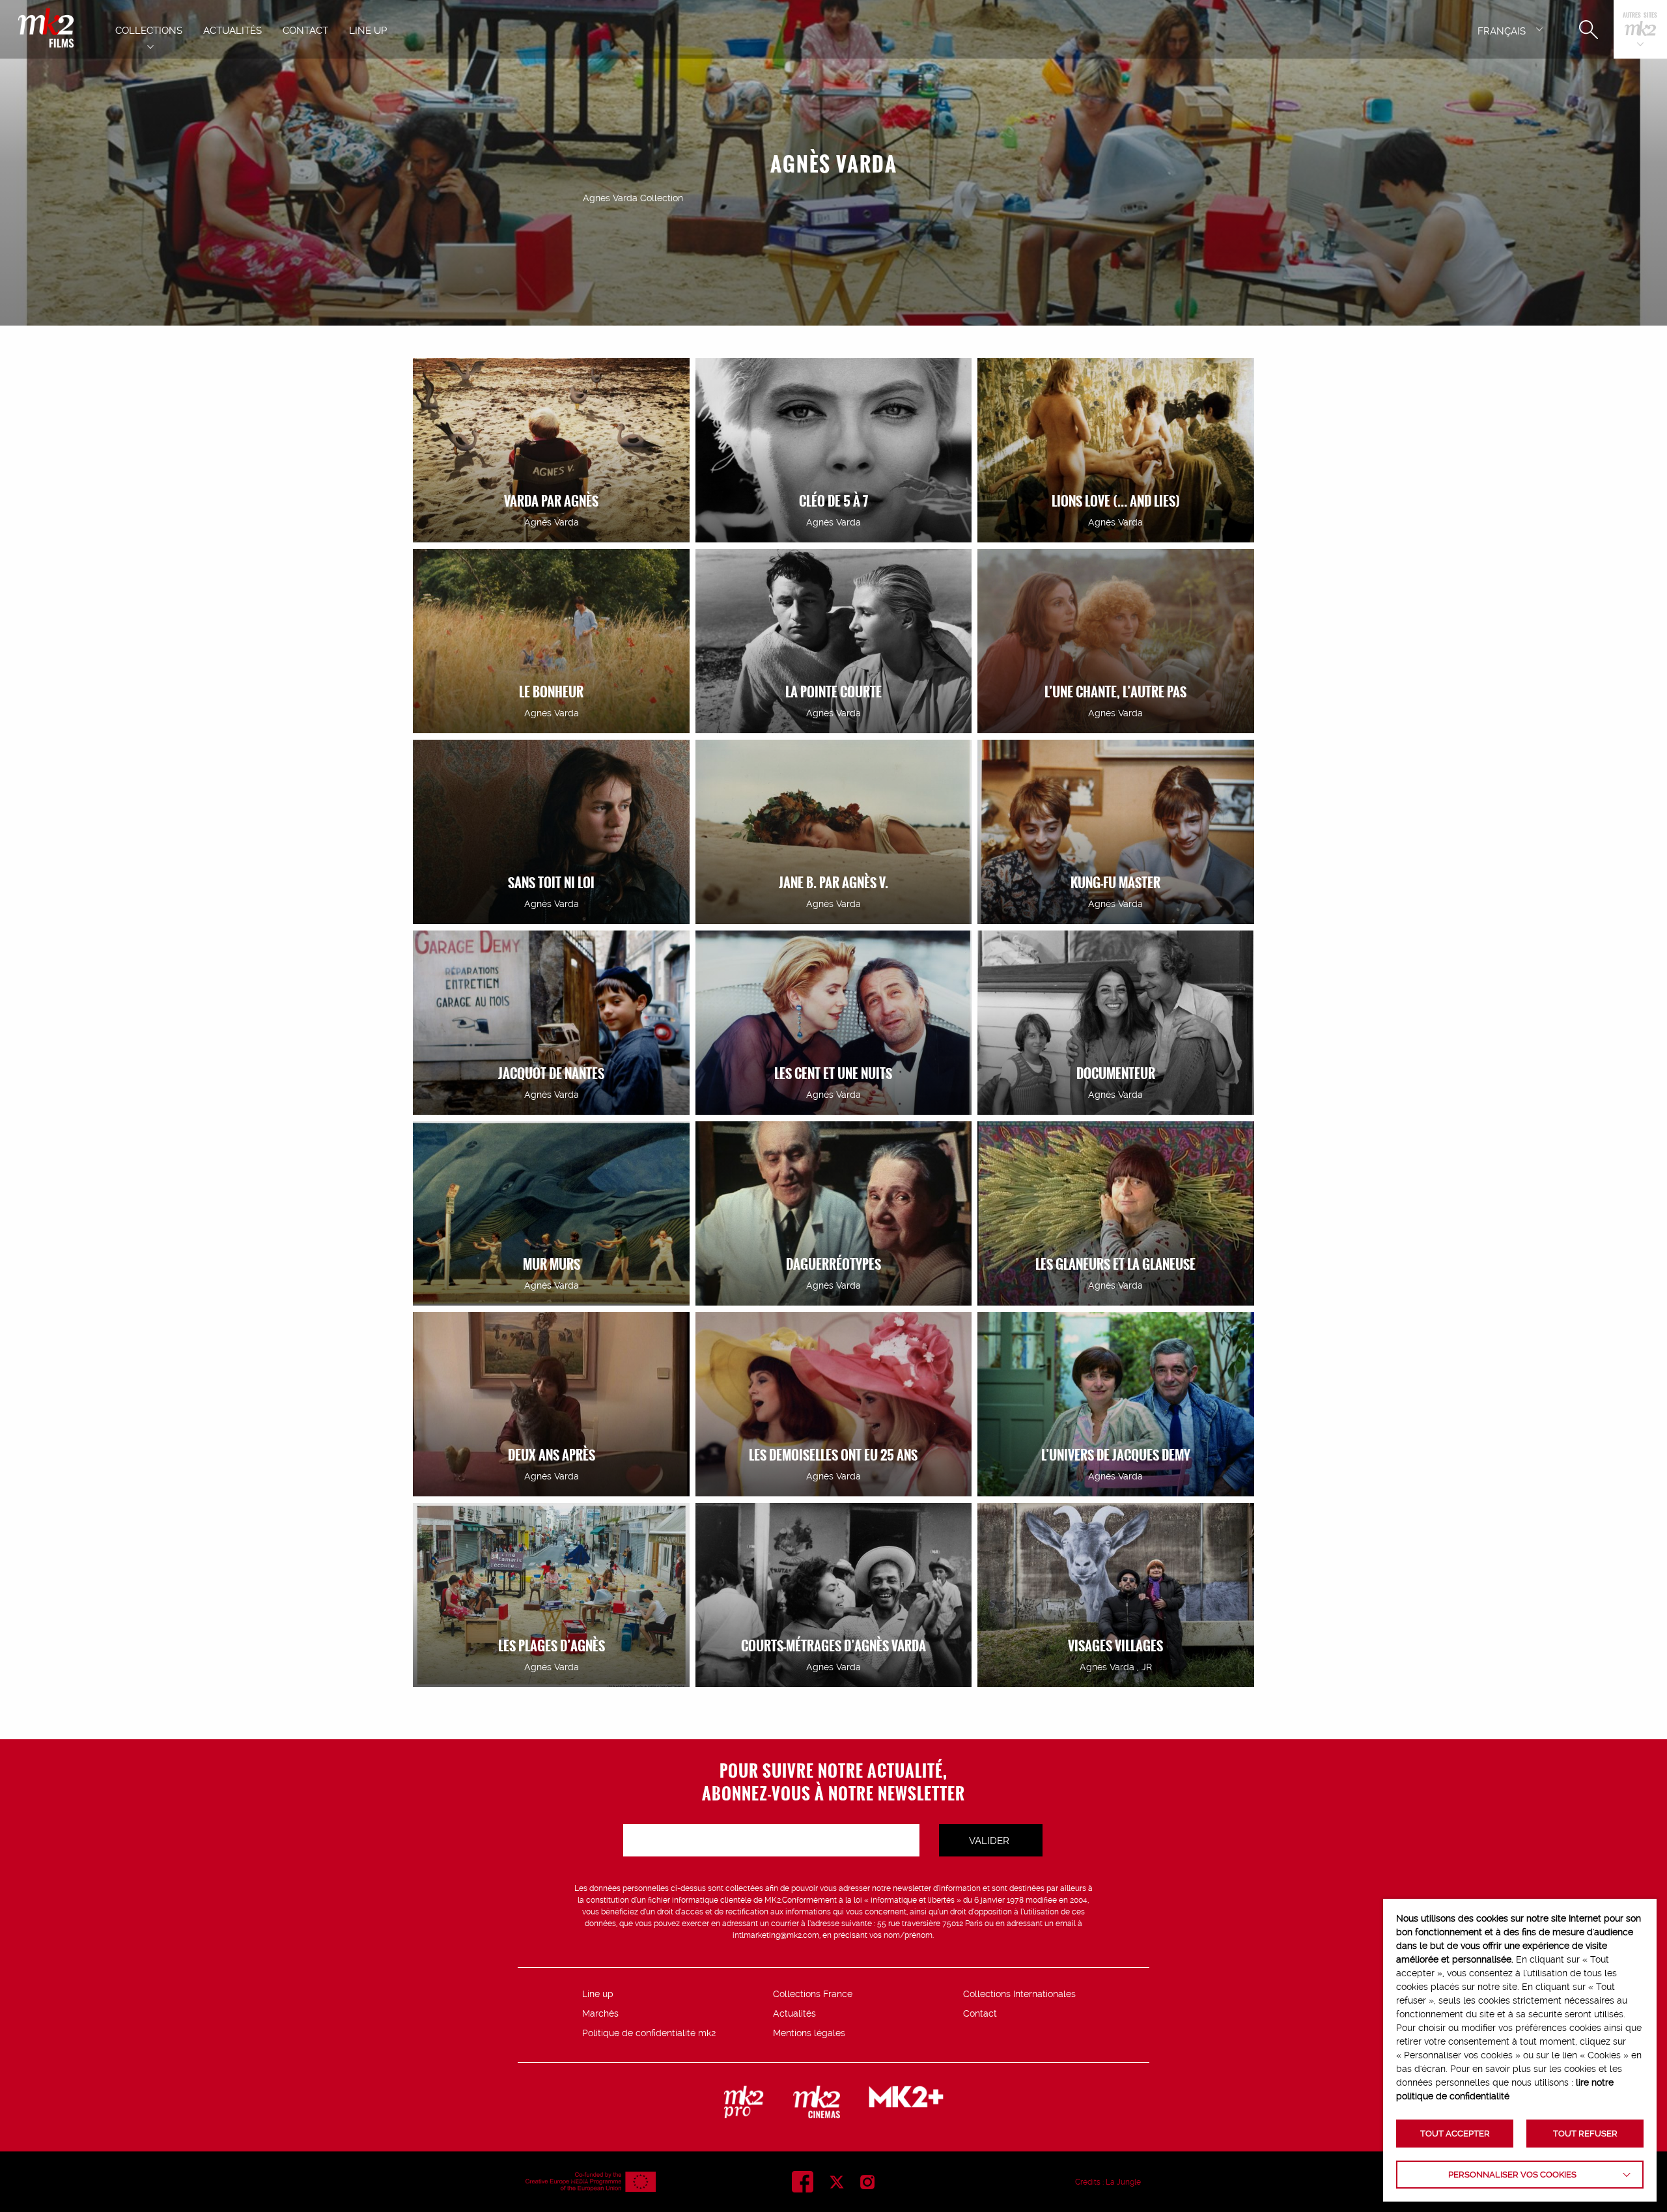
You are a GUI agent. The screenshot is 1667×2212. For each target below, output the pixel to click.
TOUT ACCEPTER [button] (1455, 2134)
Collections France (813, 1994)
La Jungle (1123, 2182)
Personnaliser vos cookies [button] (1512, 2175)
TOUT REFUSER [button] (1585, 2134)
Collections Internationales (1019, 1994)
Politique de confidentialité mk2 (649, 2033)
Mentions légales (809, 2033)
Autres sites (1640, 16)
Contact (980, 2013)
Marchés (600, 2013)
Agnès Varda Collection (633, 198)
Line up (598, 1994)
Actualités (794, 2013)
